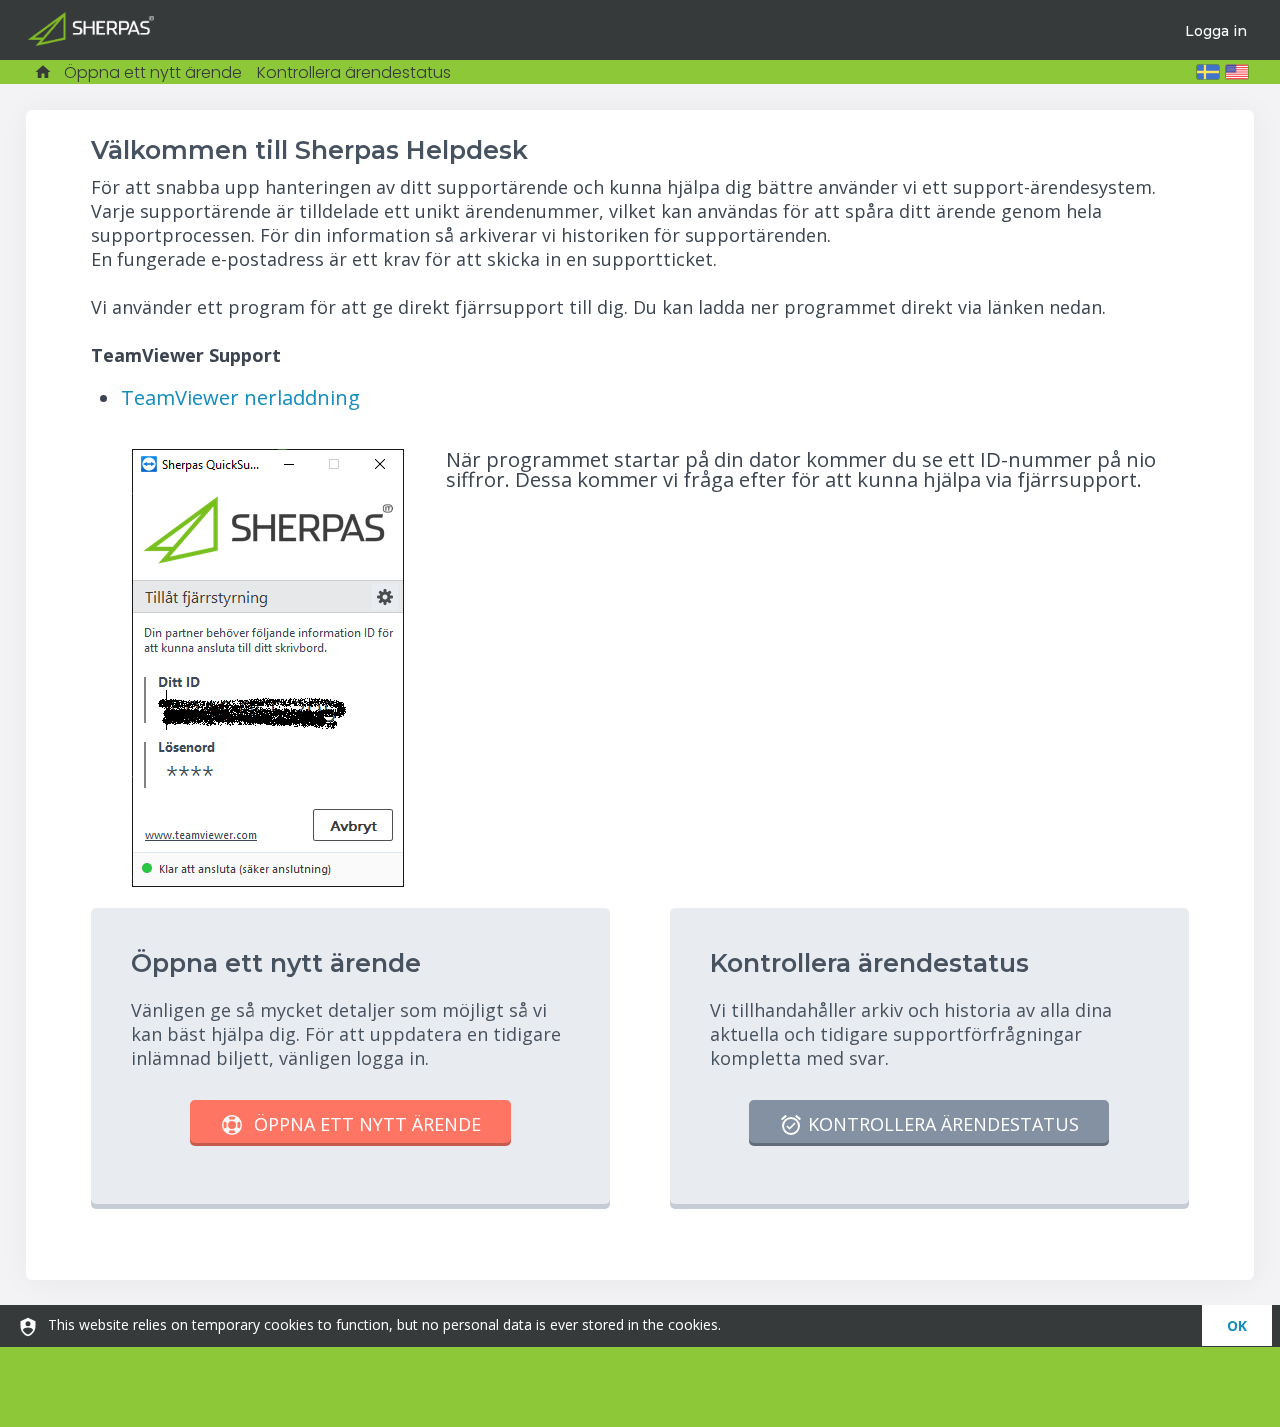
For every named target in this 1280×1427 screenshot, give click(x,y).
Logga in (1216, 31)
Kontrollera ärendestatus (354, 72)
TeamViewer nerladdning (240, 397)
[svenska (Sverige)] (1208, 72)
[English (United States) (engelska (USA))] (1237, 72)
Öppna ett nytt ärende (153, 72)
